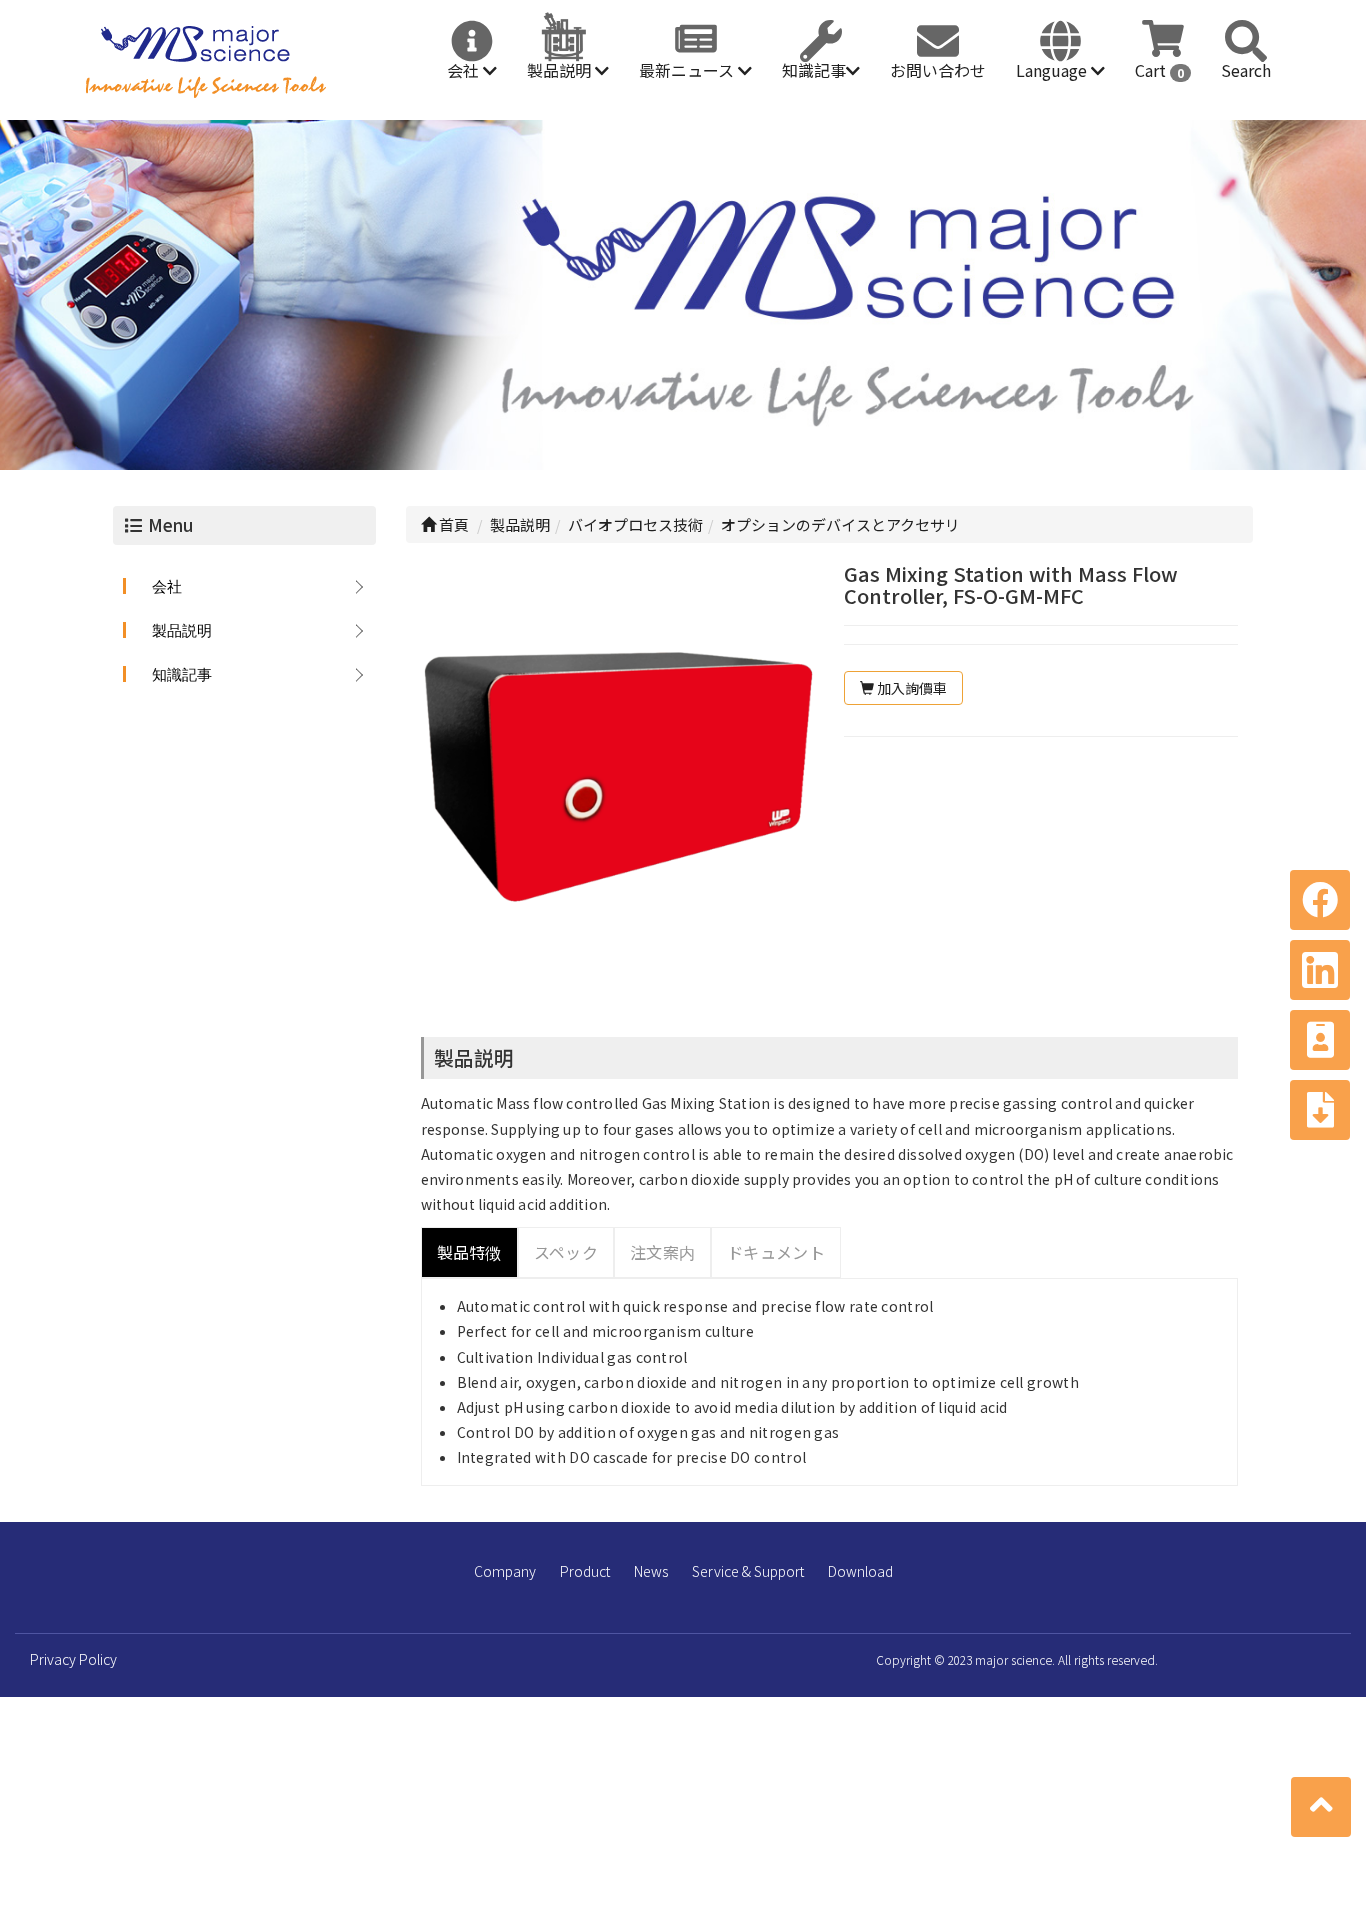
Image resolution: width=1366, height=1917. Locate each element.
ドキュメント (776, 1252)
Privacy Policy (73, 1659)
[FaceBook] (1320, 900)
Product (585, 1571)
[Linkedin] (1320, 970)
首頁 (452, 524)
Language (1053, 70)
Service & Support (748, 1571)
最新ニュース (688, 70)
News (651, 1571)
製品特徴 (469, 1252)
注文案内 (662, 1252)
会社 (465, 70)
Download (860, 1571)
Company (505, 1571)
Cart (1159, 70)
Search (1246, 70)
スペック (566, 1252)
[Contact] (1320, 1040)
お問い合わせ (938, 70)
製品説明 (561, 70)
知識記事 (814, 70)
